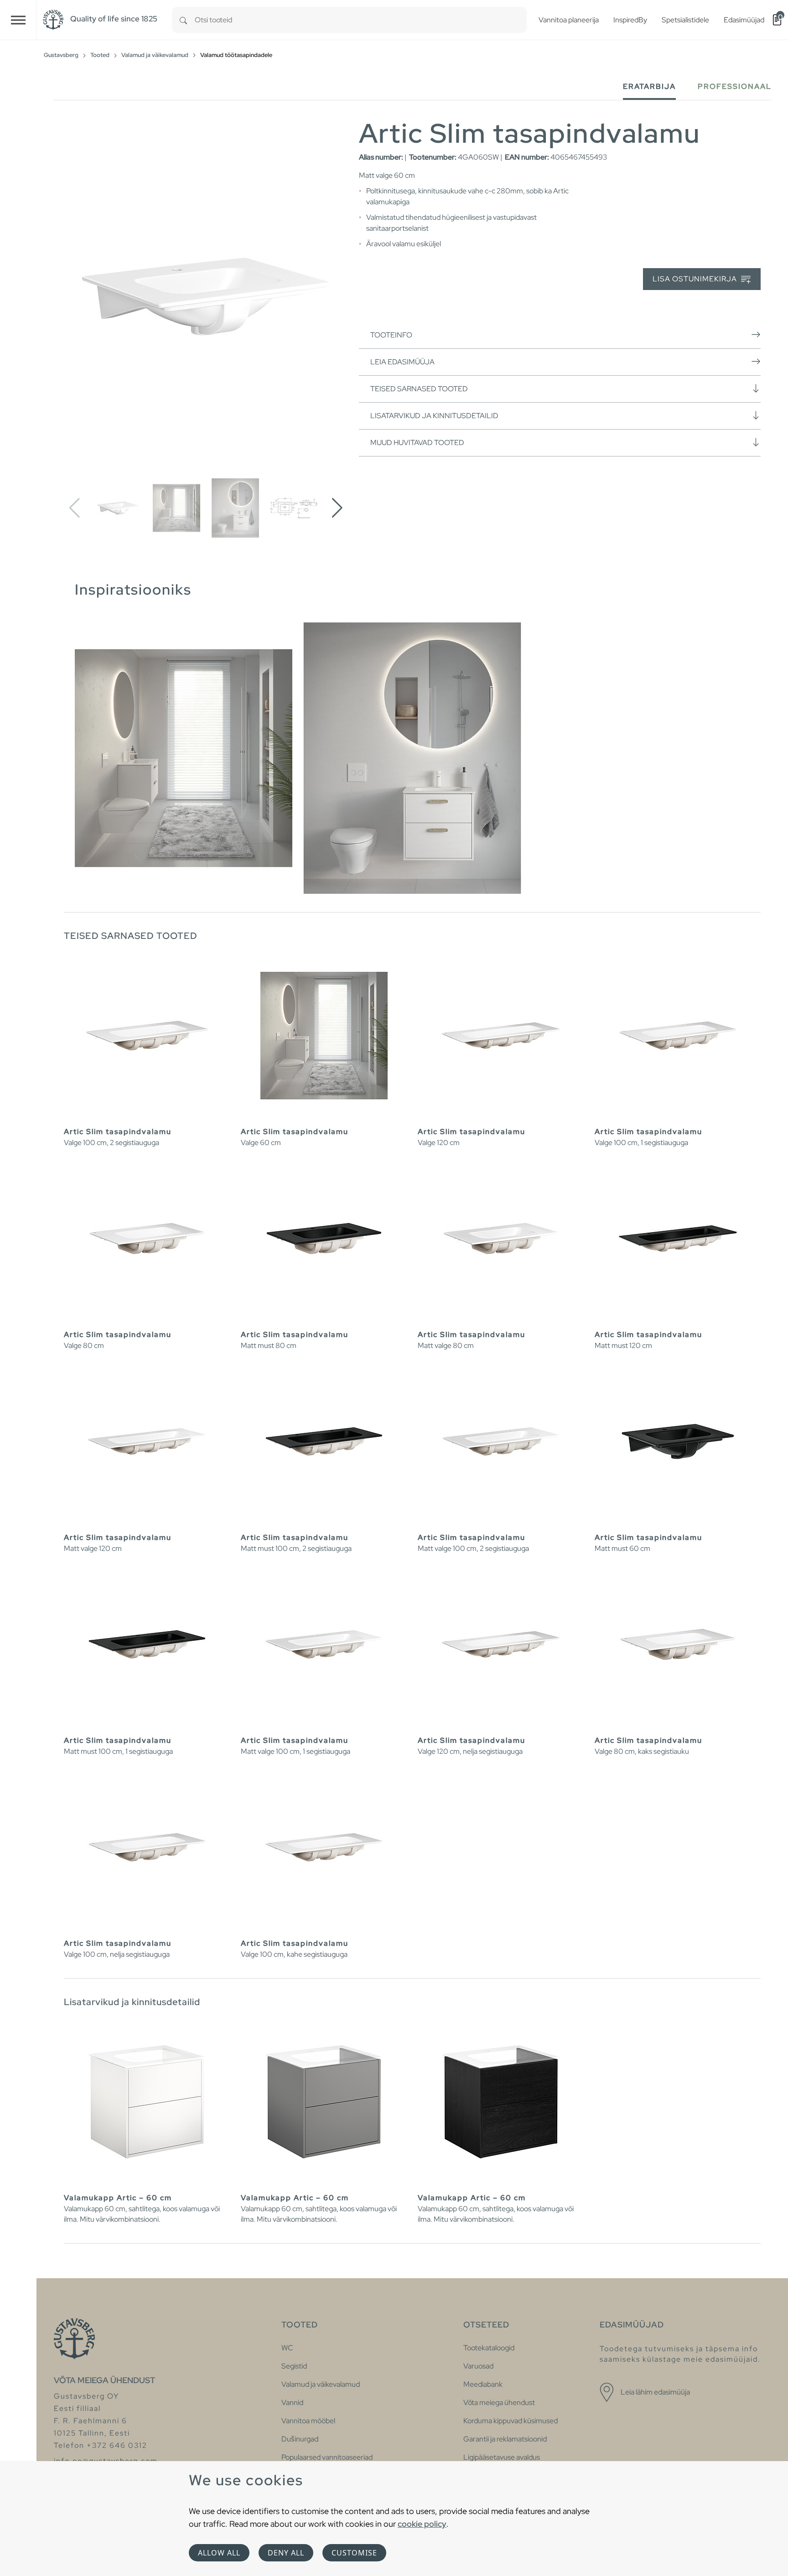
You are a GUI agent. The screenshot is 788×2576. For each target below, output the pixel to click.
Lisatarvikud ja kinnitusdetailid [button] (434, 416)
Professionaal (735, 86)
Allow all (219, 2553)
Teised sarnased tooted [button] (419, 389)
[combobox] (361, 20)
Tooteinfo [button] (391, 335)
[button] (337, 508)
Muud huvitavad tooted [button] (417, 443)
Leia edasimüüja (402, 362)
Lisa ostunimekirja (696, 279)
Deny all (286, 2553)
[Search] (183, 20)
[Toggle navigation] (18, 20)
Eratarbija (649, 86)
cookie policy (422, 2524)
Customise (354, 2553)
